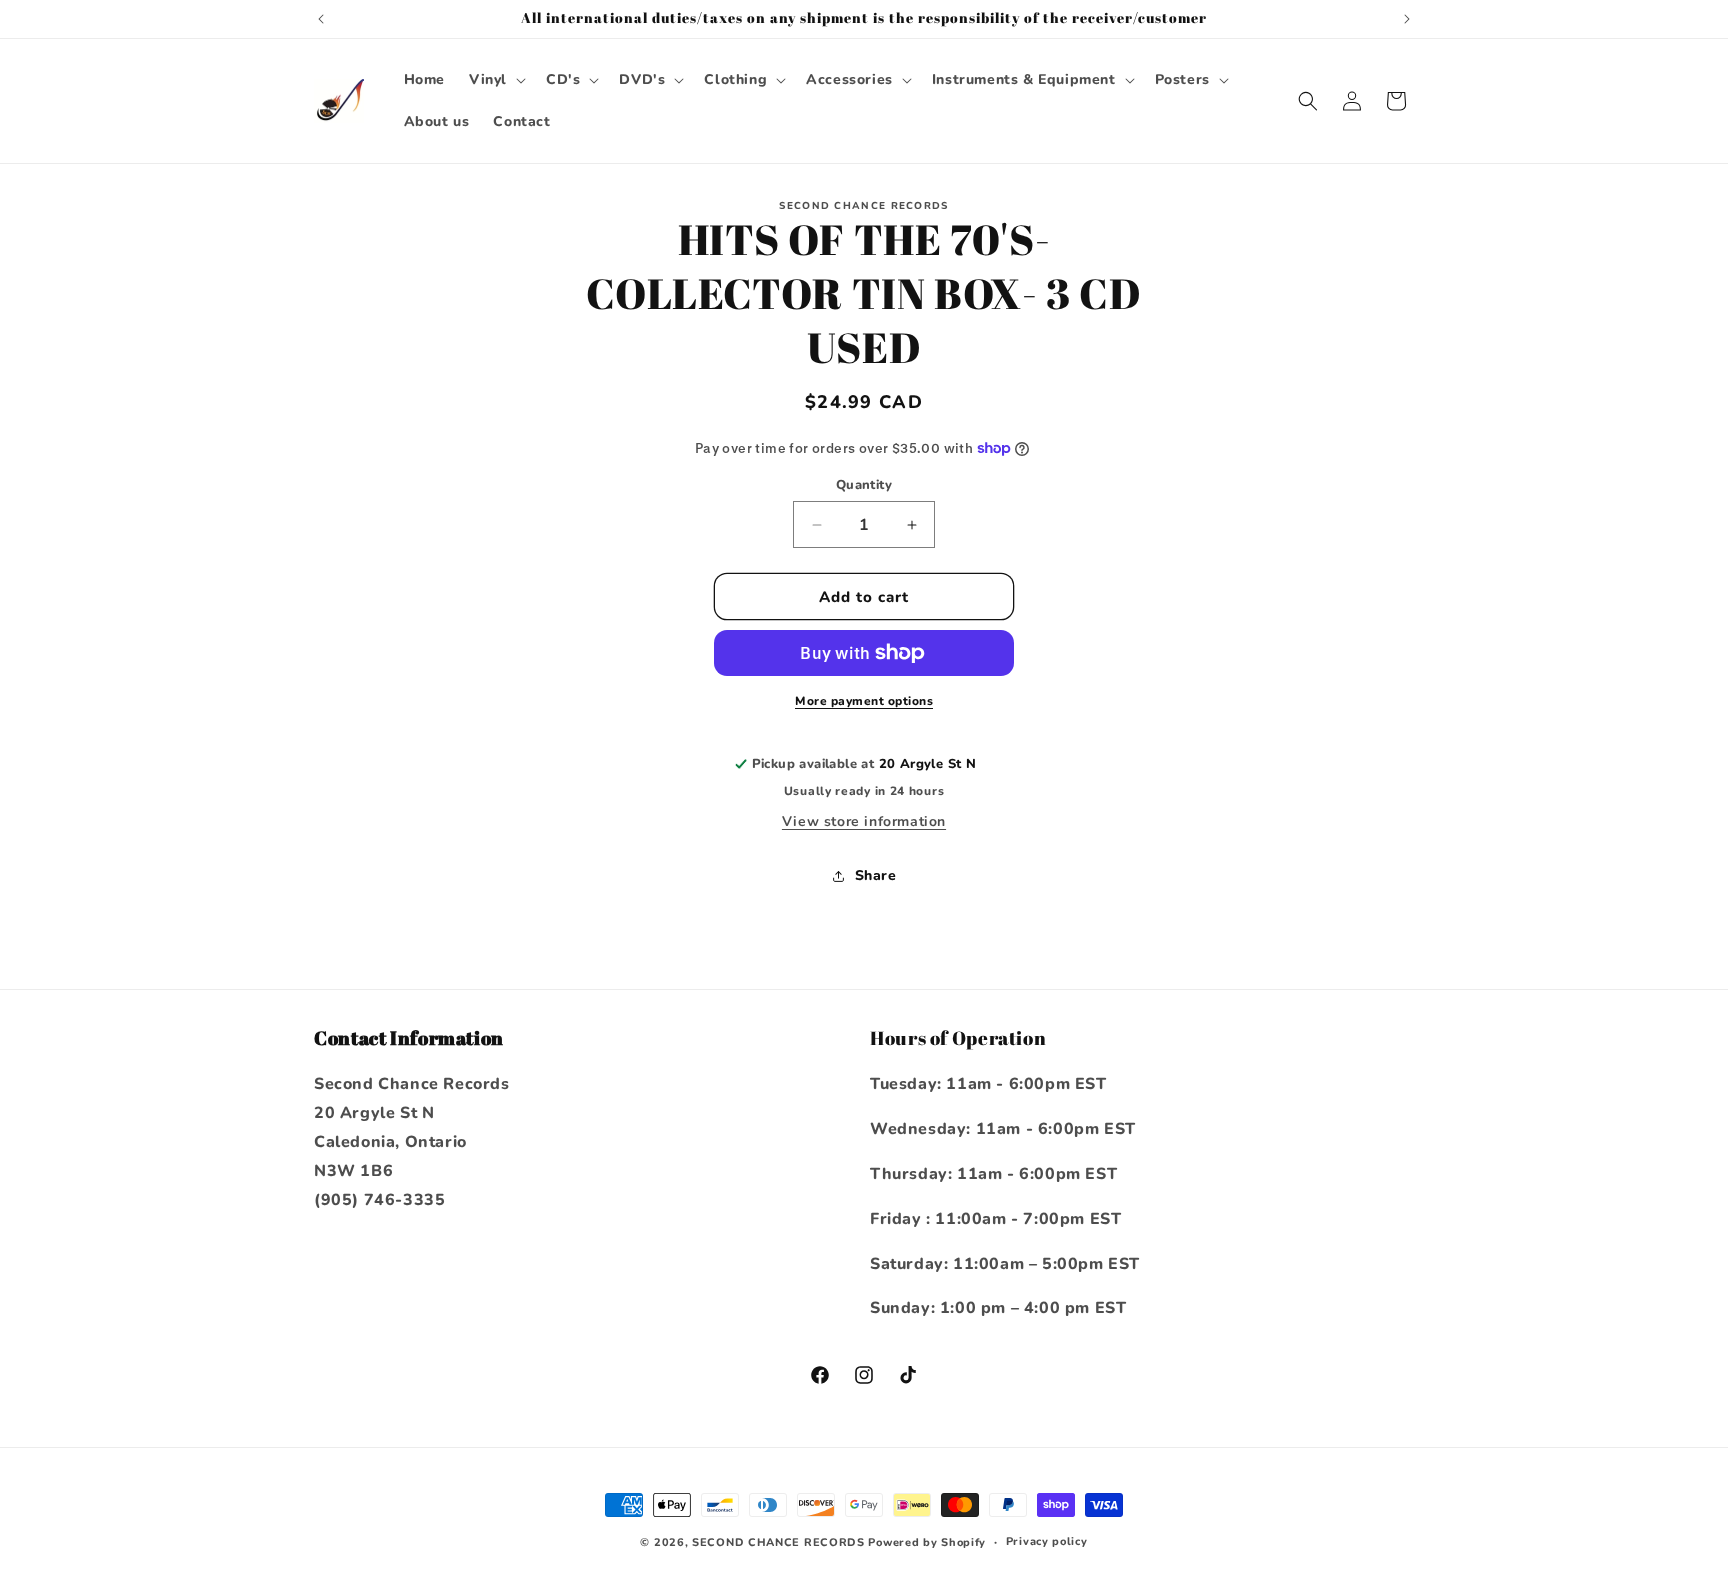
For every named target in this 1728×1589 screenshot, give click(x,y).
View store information (864, 821)
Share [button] (876, 875)
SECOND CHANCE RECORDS (778, 1542)
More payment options (864, 701)
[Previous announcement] (321, 19)
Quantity (864, 485)
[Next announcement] (1407, 19)
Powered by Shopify (927, 1542)
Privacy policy (1047, 1541)
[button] (495, 80)
